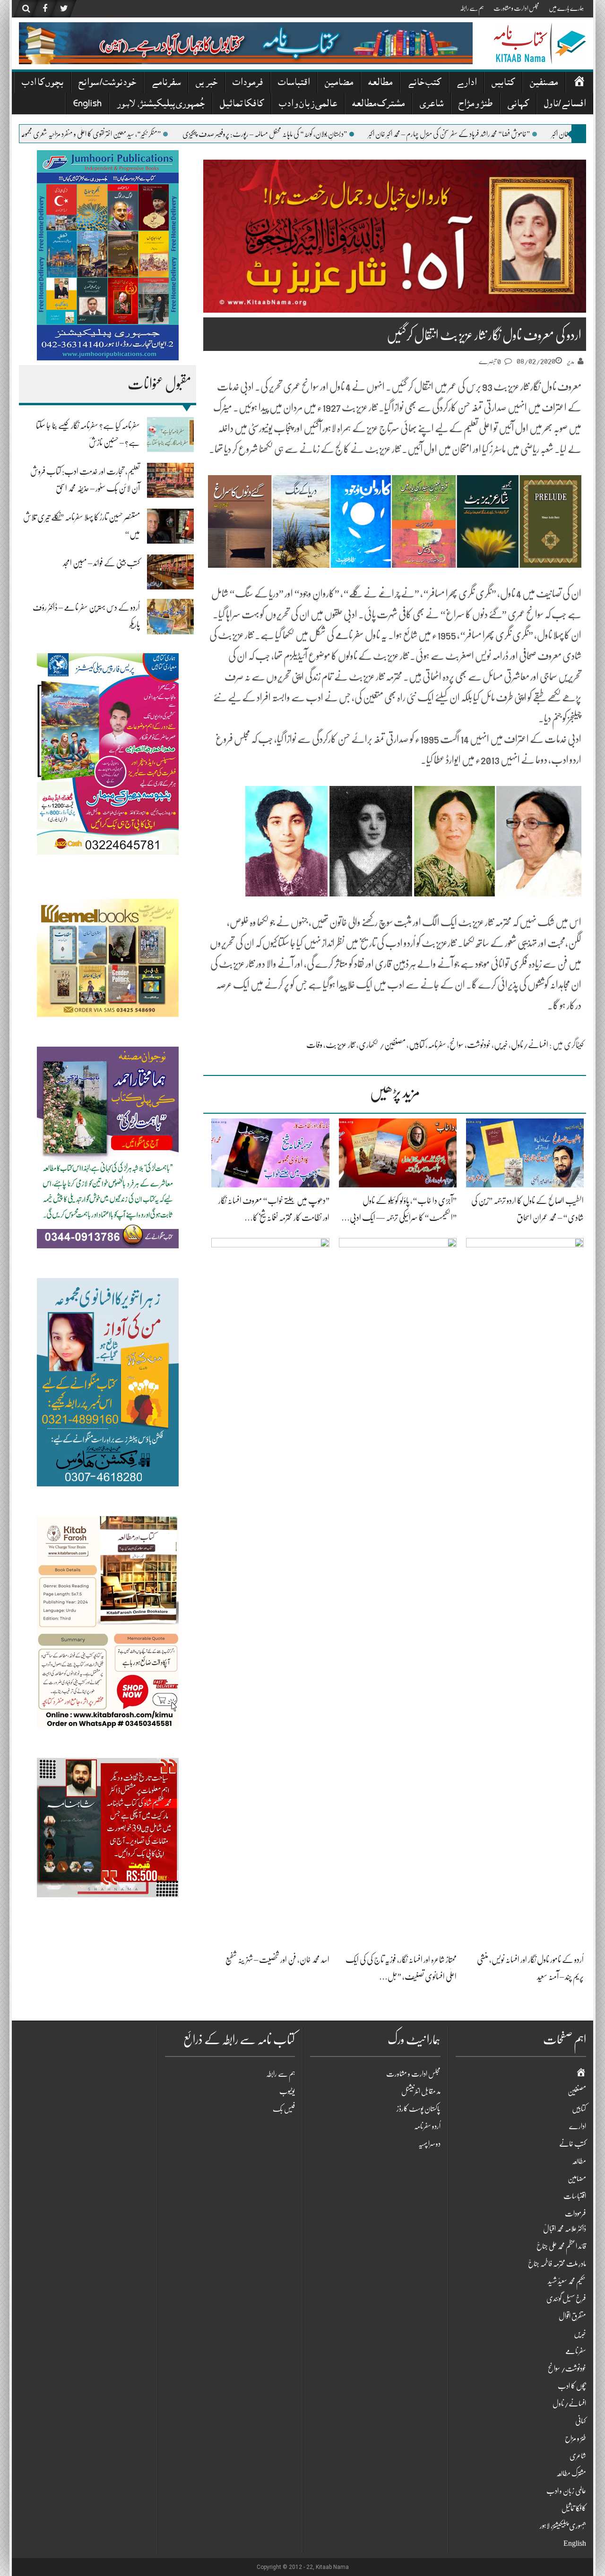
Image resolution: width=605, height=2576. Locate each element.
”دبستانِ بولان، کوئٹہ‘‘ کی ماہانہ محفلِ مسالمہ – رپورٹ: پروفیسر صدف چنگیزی (362, 134)
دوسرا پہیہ (429, 2144)
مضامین (339, 83)
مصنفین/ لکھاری (382, 1045)
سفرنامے (166, 83)
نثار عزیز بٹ (341, 1045)
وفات (314, 1045)
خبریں (207, 83)
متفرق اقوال (572, 2316)
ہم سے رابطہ (472, 8)
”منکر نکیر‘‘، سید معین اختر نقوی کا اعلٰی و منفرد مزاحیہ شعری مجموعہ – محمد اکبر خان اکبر (169, 134)
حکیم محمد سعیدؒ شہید (567, 2281)
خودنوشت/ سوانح (107, 83)
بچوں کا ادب (43, 83)
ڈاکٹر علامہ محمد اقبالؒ (565, 2229)
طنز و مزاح (475, 105)
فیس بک (284, 2109)
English (87, 105)
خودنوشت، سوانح (470, 1045)
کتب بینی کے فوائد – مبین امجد (101, 563)
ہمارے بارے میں (566, 8)
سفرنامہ (437, 1045)
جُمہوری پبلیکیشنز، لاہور (161, 105)
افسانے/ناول (565, 105)
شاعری (432, 105)
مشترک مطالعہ (378, 105)
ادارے (466, 83)
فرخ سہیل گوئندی (566, 2299)
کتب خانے (424, 83)
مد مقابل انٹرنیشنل (421, 2091)
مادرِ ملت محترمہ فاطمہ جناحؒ (557, 2264)
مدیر (570, 361)
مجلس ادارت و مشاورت (516, 8)
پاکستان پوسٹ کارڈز (419, 2109)
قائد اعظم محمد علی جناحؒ (561, 2246)
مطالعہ (380, 83)
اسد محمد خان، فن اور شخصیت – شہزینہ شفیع (277, 1960)
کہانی (518, 105)
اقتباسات (294, 83)
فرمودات (248, 83)
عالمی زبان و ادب (308, 105)
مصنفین (544, 83)
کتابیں (503, 83)
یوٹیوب (287, 2091)
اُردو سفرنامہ (427, 2126)
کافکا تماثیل (242, 105)
